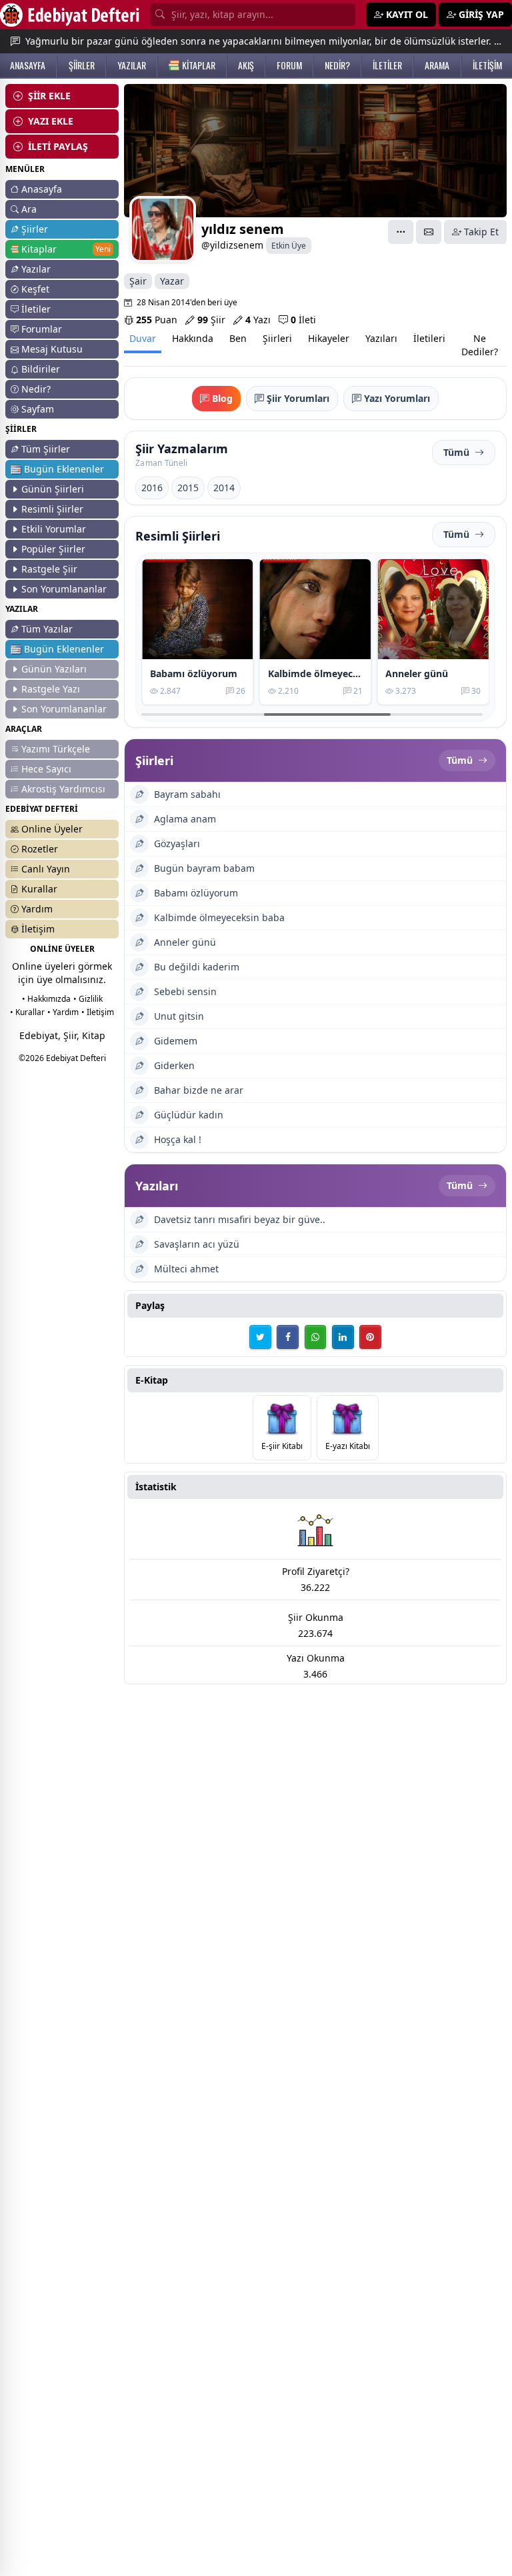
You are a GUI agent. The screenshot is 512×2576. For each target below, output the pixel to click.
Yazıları (381, 338)
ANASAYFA (28, 65)
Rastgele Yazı (51, 689)
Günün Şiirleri (53, 489)
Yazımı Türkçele (56, 749)
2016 (152, 488)
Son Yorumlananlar (64, 589)
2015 (188, 488)
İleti (303, 320)
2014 (224, 488)
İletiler (36, 309)
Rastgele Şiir (49, 569)
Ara (29, 209)
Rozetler (40, 849)
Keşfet (35, 289)
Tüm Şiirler (46, 449)
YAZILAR (132, 65)
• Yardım (63, 1012)
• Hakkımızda (46, 999)
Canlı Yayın (46, 869)
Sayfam (38, 409)
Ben (238, 338)
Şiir (211, 320)
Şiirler (35, 229)
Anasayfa (42, 189)
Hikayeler (329, 338)
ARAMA (437, 65)
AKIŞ (246, 65)
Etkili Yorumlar (54, 529)
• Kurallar (27, 1012)
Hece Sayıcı (46, 769)
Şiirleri (277, 338)
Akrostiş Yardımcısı (63, 789)
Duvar (143, 338)
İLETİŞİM (487, 65)
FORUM (289, 65)
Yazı (258, 320)
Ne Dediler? (480, 345)
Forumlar (42, 329)
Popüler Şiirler (53, 549)
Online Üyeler (52, 829)
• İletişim (98, 1012)
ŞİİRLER (82, 65)
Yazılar (36, 269)
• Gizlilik (88, 999)
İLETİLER (387, 65)
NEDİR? (337, 65)
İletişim (38, 929)
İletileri (429, 338)
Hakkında (193, 338)
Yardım (37, 909)
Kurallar (39, 889)
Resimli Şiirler (52, 509)
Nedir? (36, 389)
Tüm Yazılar (47, 629)
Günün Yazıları (54, 669)
